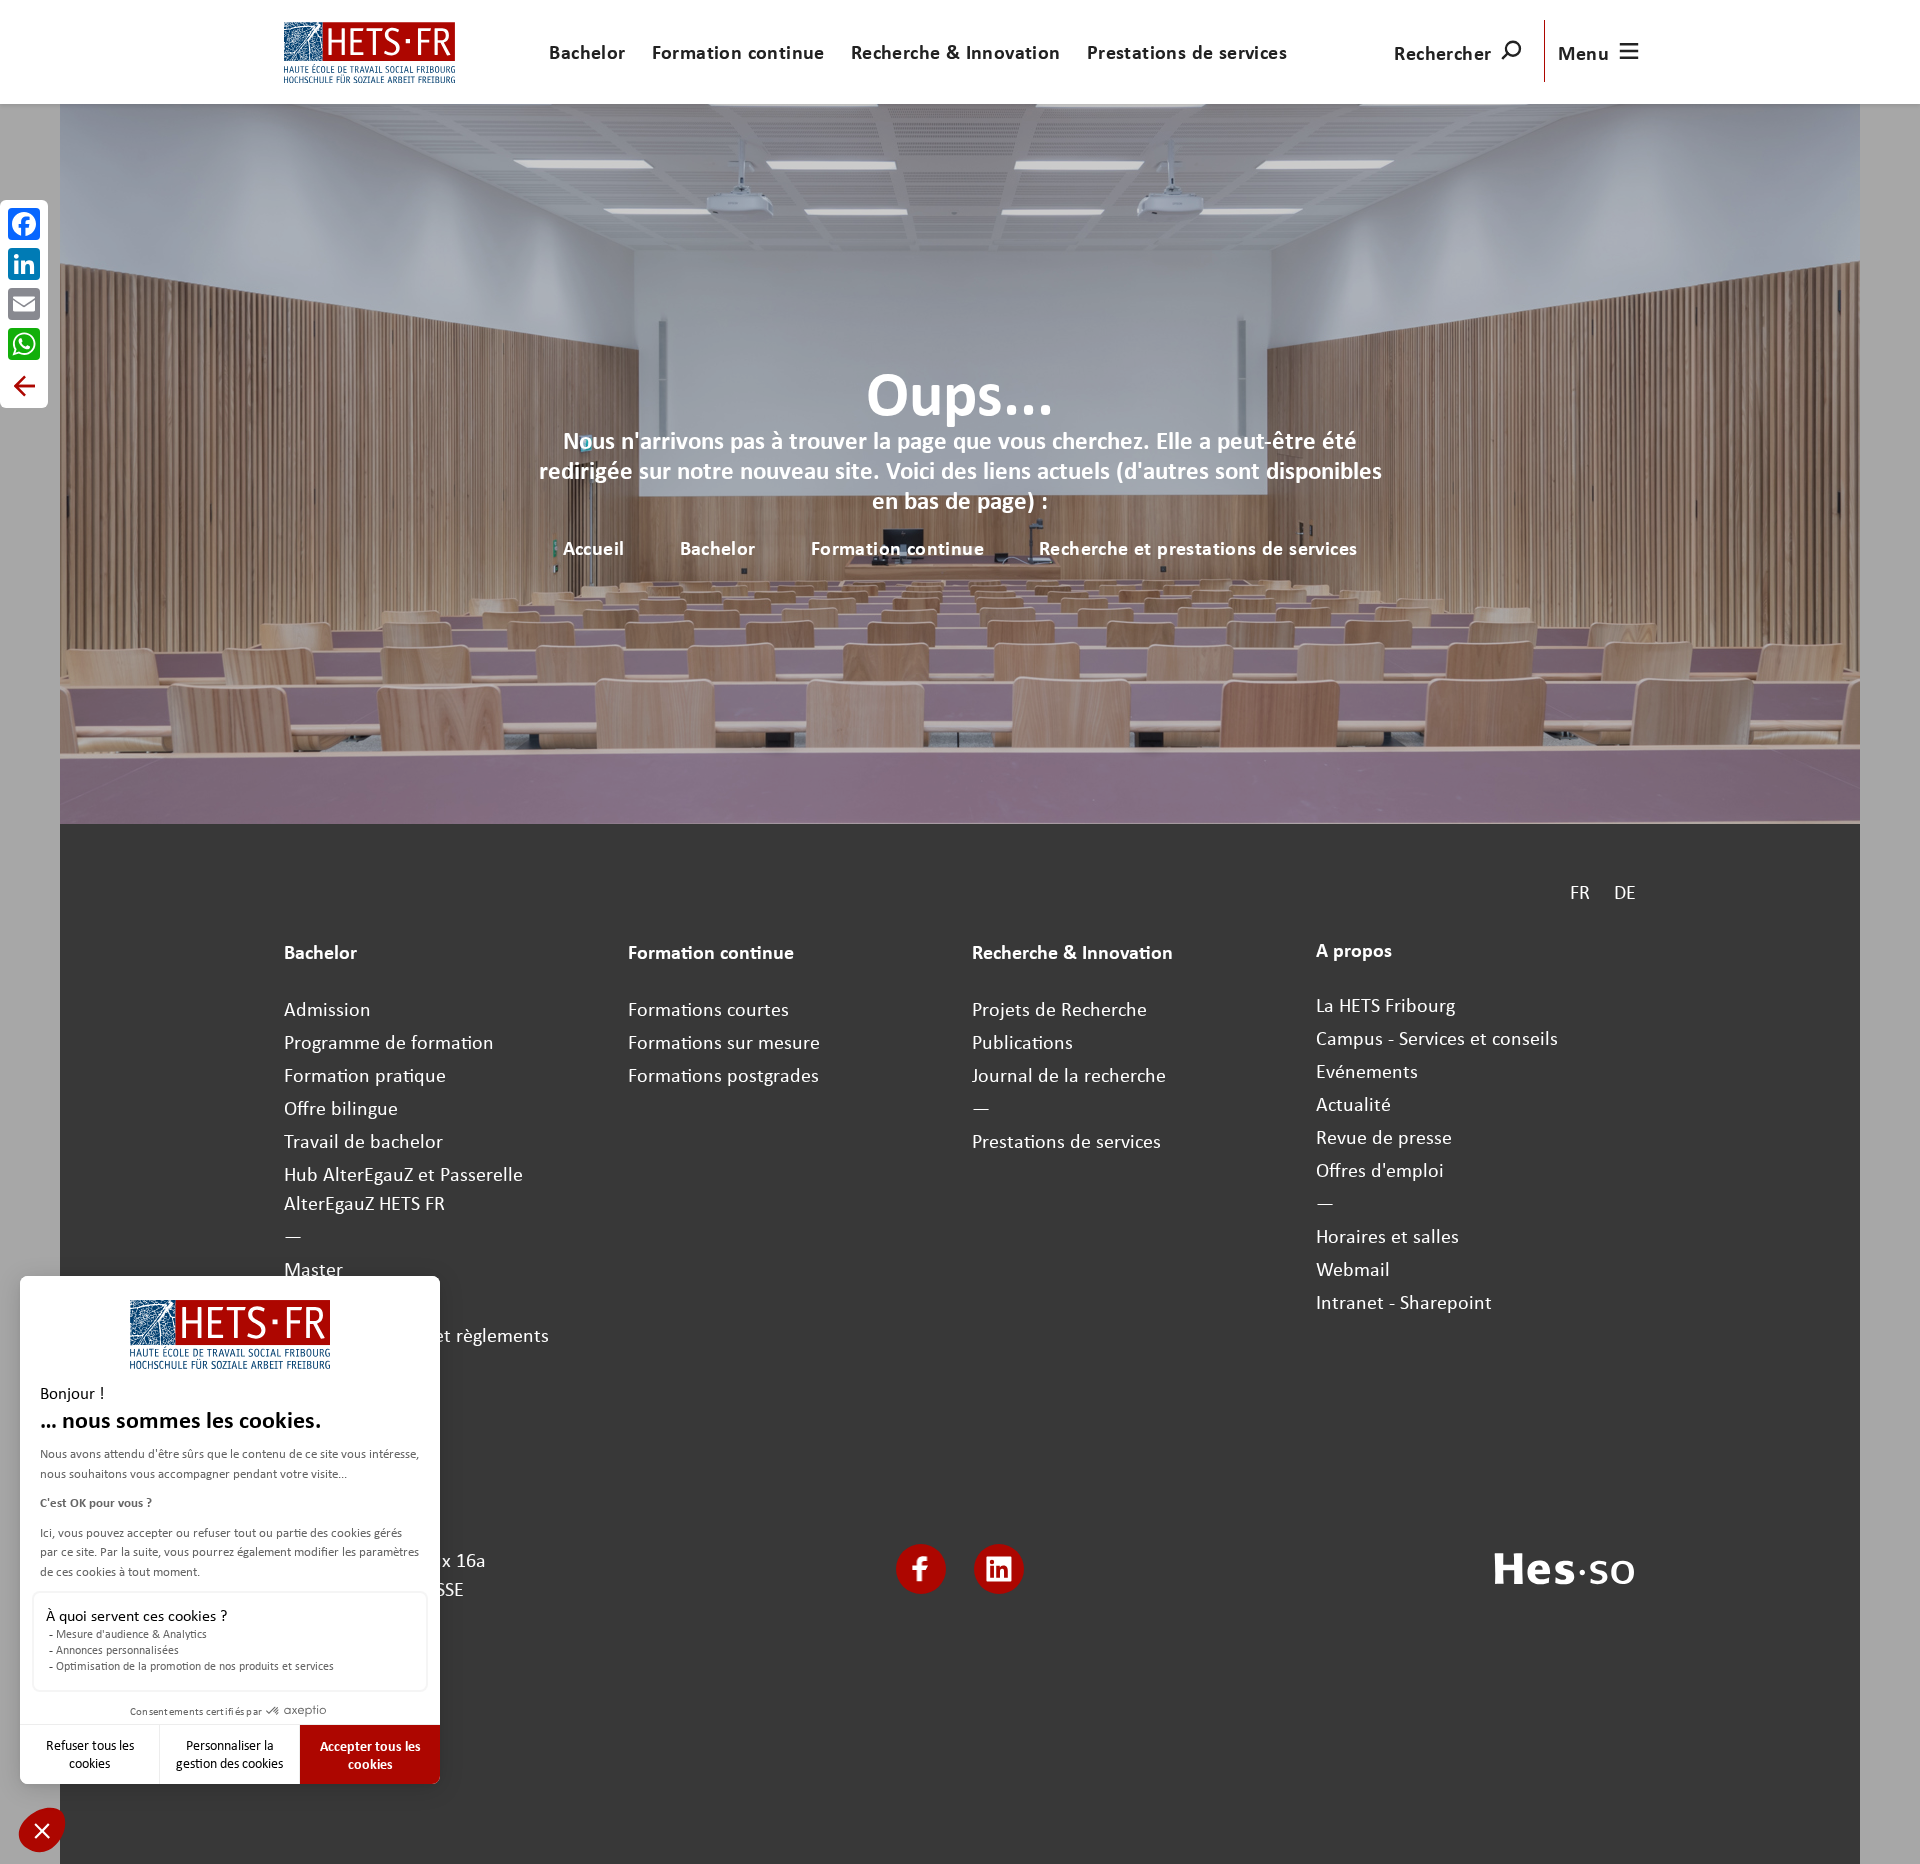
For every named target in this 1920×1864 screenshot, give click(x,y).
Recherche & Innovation (956, 51)
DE (1625, 891)
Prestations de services (1187, 51)
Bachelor (587, 51)
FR (1580, 891)
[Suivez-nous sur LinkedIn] (999, 1569)
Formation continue (738, 51)
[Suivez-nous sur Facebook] (921, 1569)
